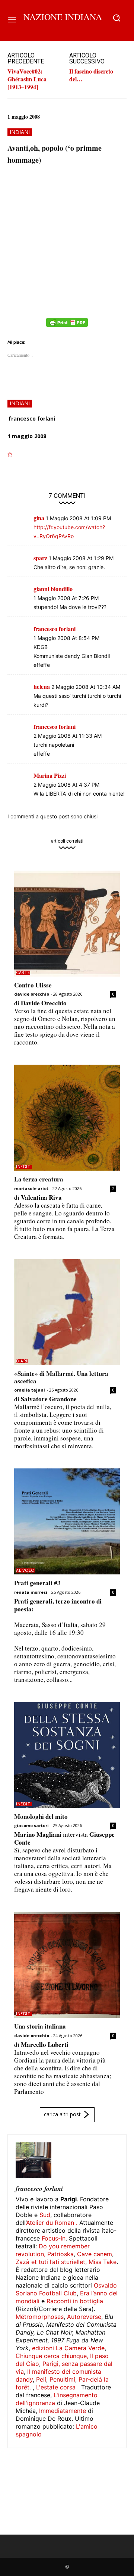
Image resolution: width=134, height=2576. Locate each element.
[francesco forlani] (33, 2160)
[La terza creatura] (67, 1118)
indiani (20, 132)
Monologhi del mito (41, 1816)
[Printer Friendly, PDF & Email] (67, 326)
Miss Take (103, 2262)
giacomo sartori (31, 1825)
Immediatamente (63, 2411)
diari (22, 1361)
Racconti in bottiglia (75, 2301)
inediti (24, 1167)
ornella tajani (30, 1390)
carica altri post (62, 2114)
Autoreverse (84, 2317)
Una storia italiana (40, 2026)
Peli (41, 2379)
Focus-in (54, 2238)
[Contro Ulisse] (67, 924)
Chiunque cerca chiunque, (52, 2356)
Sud (45, 2215)
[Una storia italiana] (67, 1965)
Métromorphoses (40, 2317)
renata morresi (31, 1592)
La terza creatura (39, 1179)
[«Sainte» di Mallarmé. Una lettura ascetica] (67, 1312)
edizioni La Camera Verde (68, 2348)
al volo (25, 1570)
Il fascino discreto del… (91, 75)
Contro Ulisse (33, 985)
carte (23, 973)
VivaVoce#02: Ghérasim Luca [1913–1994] (27, 79)
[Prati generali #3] (67, 1521)
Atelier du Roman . (52, 2223)
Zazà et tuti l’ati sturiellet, (51, 2262)
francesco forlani (32, 419)
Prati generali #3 (37, 1583)
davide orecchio (32, 994)
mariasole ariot (31, 1188)
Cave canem (95, 2254)
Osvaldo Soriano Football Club (66, 2289)
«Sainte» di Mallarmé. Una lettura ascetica (61, 1377)
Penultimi (62, 2379)
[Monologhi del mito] (67, 1755)
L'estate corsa (56, 2387)
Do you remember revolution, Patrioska (53, 2250)
